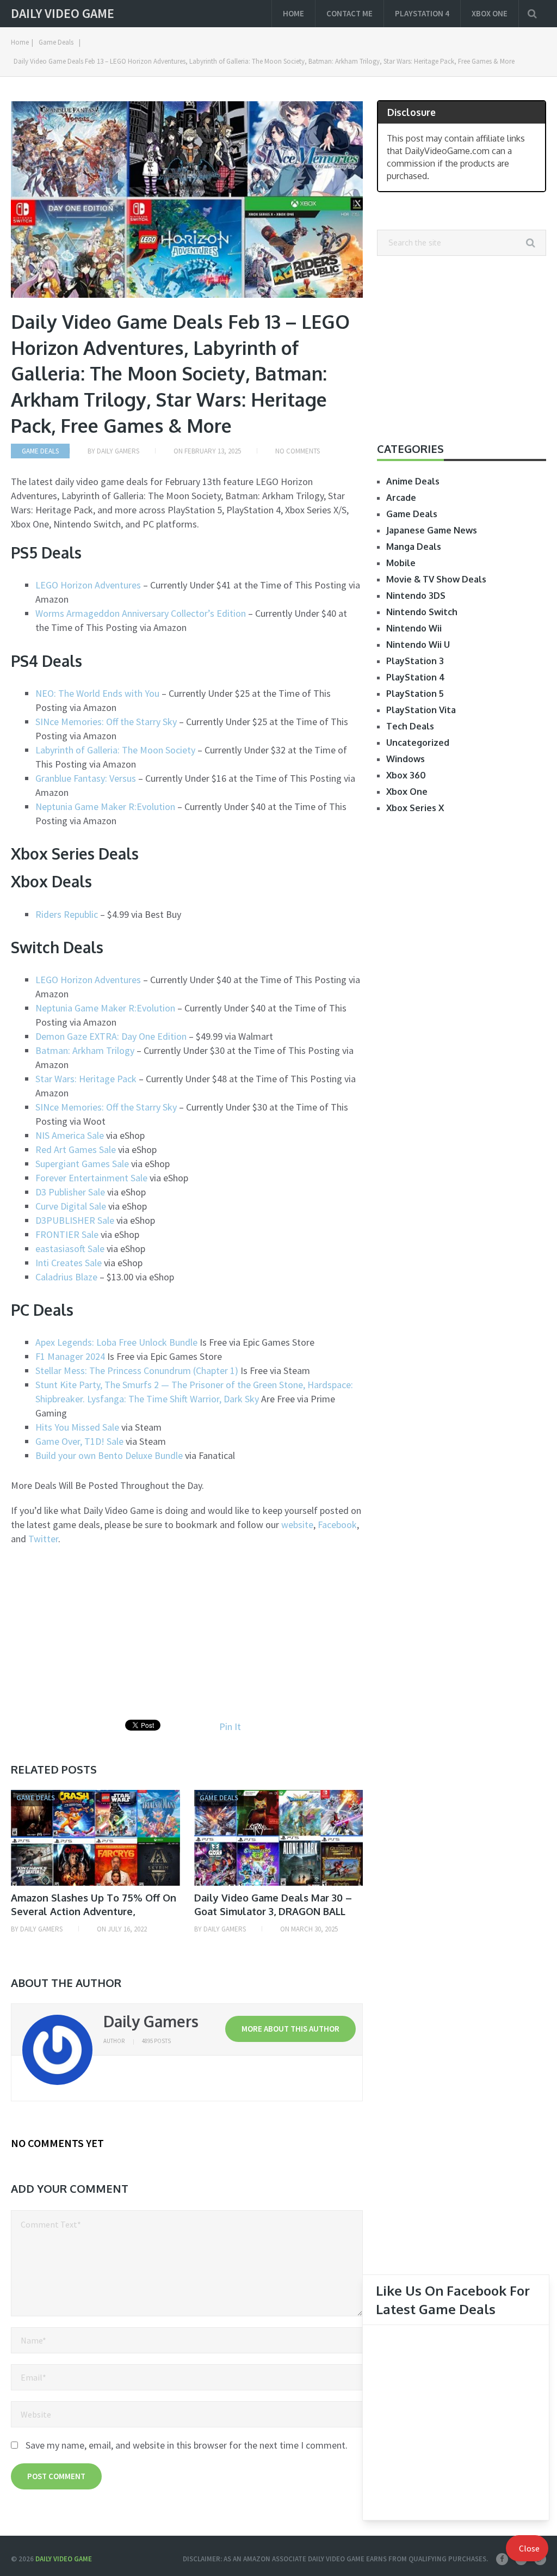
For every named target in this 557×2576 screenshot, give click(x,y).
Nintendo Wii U (418, 645)
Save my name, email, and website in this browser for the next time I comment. (187, 2445)
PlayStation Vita (421, 710)
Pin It (230, 1726)
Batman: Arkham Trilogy (85, 1050)
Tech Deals (410, 726)
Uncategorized (418, 743)
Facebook (337, 1525)
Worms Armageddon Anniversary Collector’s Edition (141, 613)
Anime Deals (413, 481)
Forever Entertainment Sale (91, 1178)
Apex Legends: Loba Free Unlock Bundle (116, 1342)
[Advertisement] (102, 1633)
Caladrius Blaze (66, 1277)
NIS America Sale (70, 1135)
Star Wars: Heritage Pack (86, 1079)
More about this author (290, 2029)
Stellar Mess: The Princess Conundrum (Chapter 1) (137, 1370)
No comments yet (57, 2143)
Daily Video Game (63, 14)
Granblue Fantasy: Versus (86, 778)
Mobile (401, 563)
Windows (406, 759)
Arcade (401, 498)
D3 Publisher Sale (70, 1192)
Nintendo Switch (422, 612)
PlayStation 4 (422, 13)
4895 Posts (156, 2041)
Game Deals (56, 42)
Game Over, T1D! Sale (79, 1441)
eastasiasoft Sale (70, 1249)
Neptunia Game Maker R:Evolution (105, 806)
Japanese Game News (432, 530)
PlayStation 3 (415, 661)
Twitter (43, 1539)
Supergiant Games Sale (82, 1164)
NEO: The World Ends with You (97, 693)
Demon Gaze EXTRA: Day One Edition (111, 1036)
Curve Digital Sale (71, 1206)
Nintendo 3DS (416, 596)
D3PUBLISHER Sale (75, 1220)
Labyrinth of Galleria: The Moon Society (115, 750)
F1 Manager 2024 (70, 1356)
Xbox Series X (415, 808)
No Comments (298, 451)
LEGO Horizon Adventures (89, 585)
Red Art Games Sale (76, 1149)
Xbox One (490, 13)
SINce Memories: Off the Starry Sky (106, 722)
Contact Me (349, 13)
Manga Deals (414, 547)
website (297, 1525)
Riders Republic (67, 914)
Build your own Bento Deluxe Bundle (109, 1455)
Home (293, 13)
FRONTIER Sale (67, 1234)
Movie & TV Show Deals (436, 579)
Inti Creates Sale (69, 1263)
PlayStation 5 (415, 694)
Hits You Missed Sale (77, 1427)
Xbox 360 (406, 775)
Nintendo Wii (414, 628)
